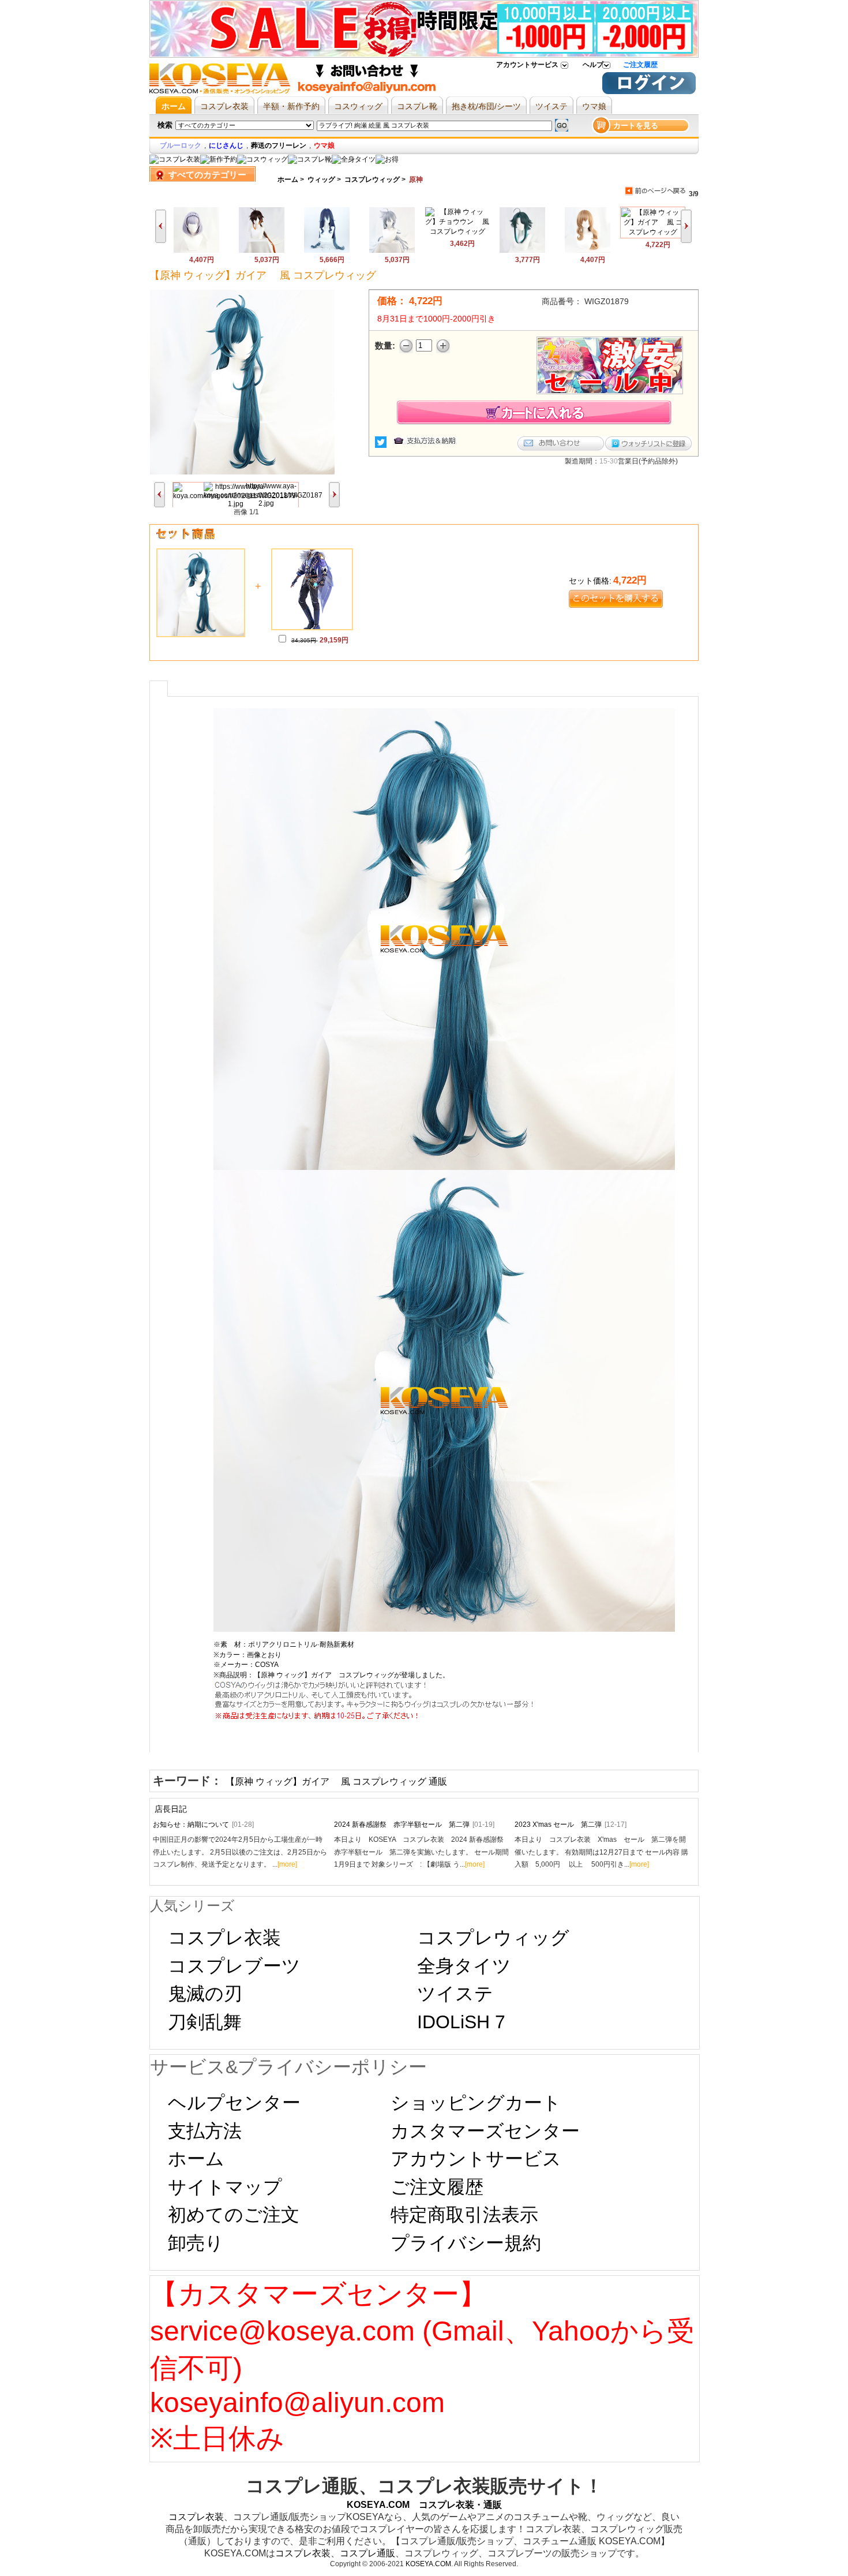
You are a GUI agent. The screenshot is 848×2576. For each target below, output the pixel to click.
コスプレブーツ (234, 1966)
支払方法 (205, 2131)
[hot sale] (387, 159)
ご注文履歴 (640, 65)
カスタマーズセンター (485, 2131)
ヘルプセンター (234, 2103)
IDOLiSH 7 (461, 2022)
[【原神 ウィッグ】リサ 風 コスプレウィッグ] (588, 251)
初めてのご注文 (234, 2215)
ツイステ (455, 1994)
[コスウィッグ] (262, 159)
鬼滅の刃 (205, 1994)
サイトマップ (225, 2187)
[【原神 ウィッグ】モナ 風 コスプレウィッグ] (327, 251)
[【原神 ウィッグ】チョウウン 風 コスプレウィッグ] (457, 231)
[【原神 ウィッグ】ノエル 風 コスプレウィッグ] (196, 251)
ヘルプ (593, 65)
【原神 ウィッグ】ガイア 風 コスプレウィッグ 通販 (336, 1781)
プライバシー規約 (466, 2243)
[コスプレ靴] (310, 159)
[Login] (649, 92)
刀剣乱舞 (205, 2022)
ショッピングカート (476, 2103)
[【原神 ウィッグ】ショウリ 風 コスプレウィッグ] (262, 251)
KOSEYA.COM (428, 2564)
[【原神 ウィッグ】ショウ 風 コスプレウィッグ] (522, 251)
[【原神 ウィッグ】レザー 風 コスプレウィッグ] (392, 251)
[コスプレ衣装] (175, 159)
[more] (287, 1864)
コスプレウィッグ (372, 180)
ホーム (288, 180)
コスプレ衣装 (224, 1938)
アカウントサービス (527, 65)
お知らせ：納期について (203, 1824)
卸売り (196, 2243)
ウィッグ (321, 180)
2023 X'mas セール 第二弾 (571, 1824)
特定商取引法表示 (464, 2215)
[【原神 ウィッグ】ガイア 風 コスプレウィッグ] (653, 232)
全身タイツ (464, 1966)
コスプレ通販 (367, 2553)
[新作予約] (219, 159)
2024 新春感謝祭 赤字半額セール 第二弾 (414, 1824)
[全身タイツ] (354, 159)
